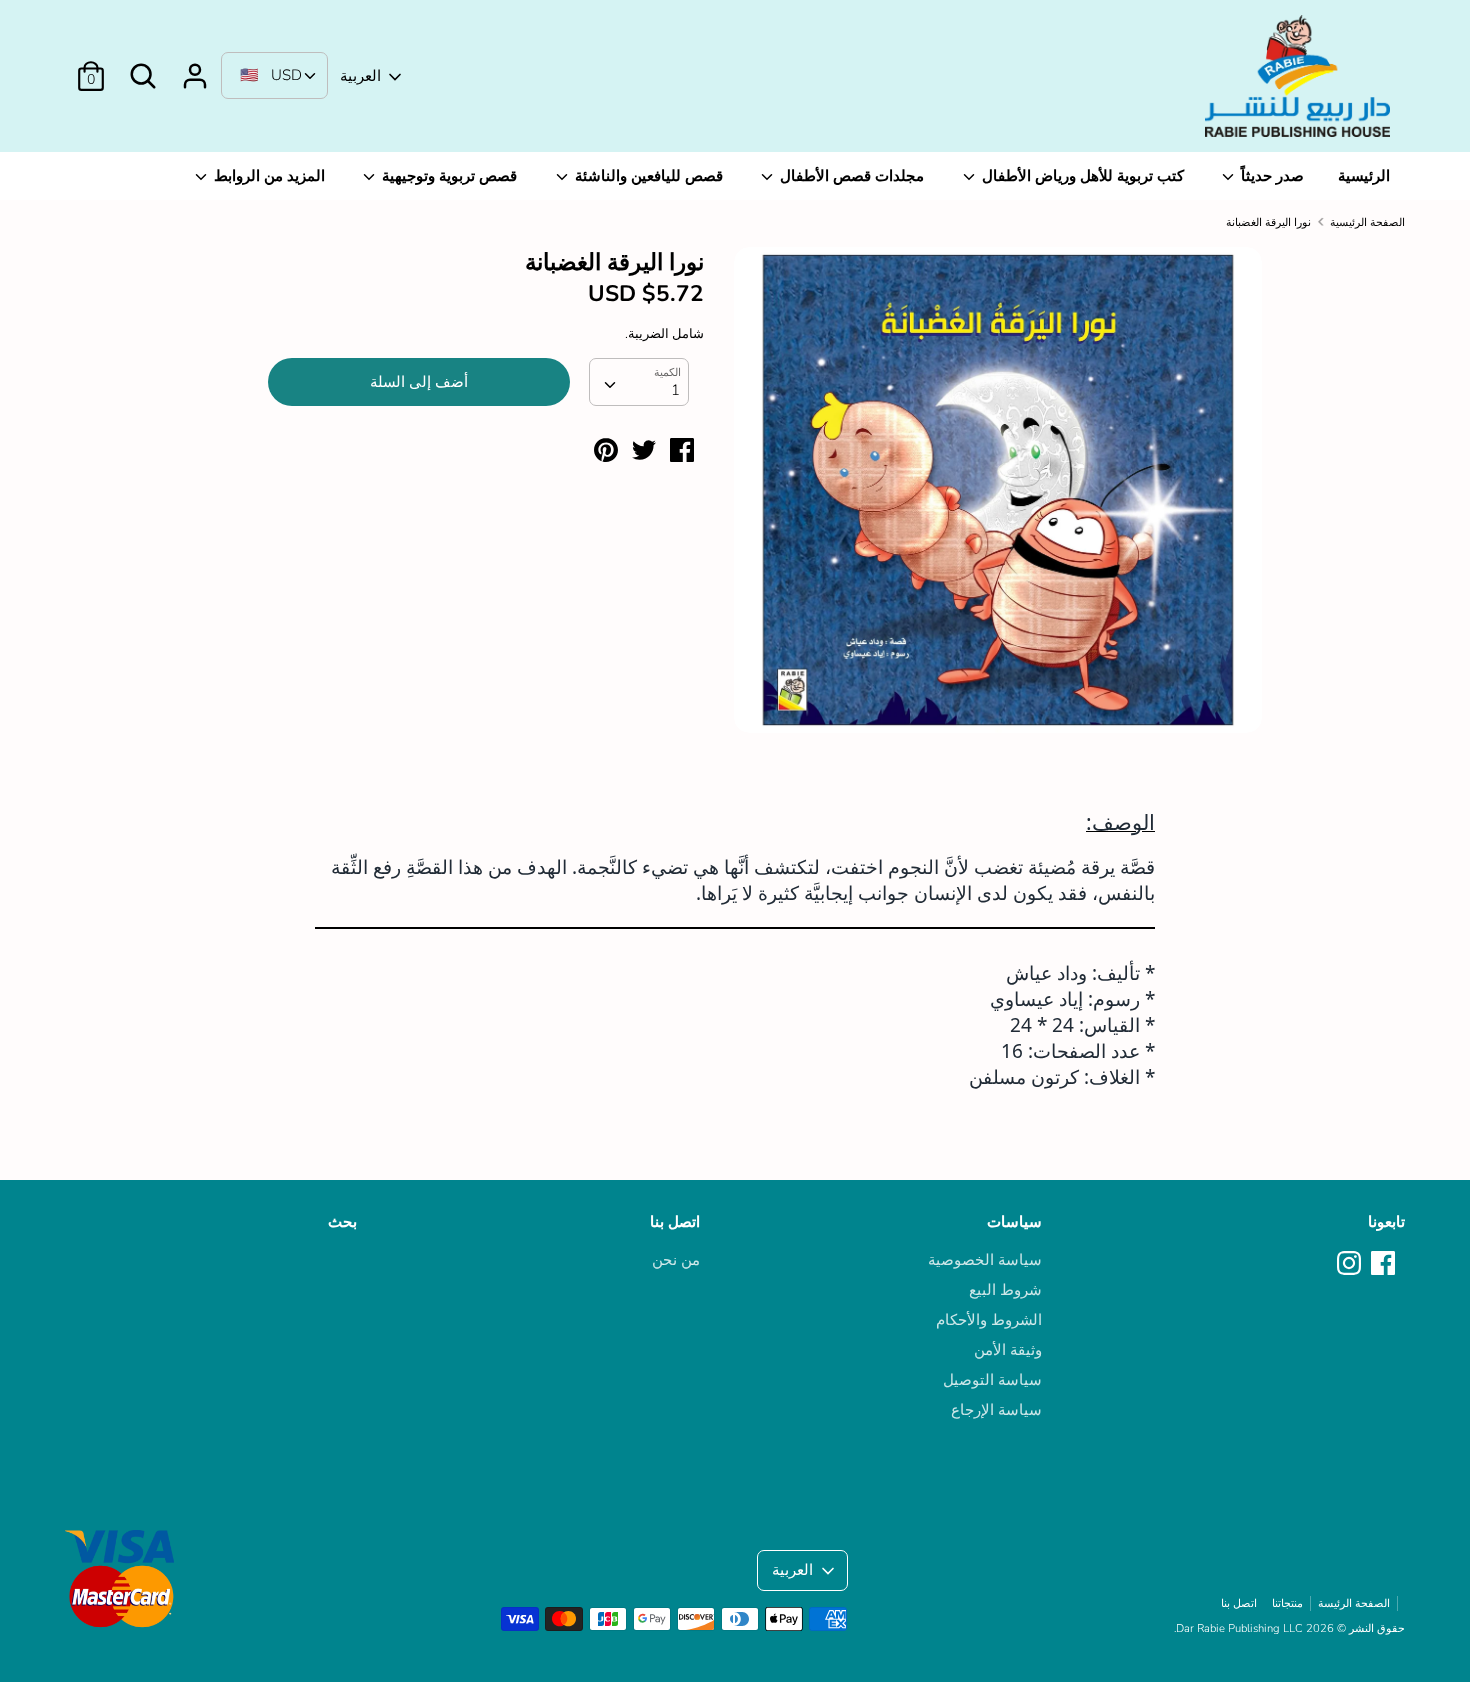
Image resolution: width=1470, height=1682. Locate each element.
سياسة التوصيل (992, 1380)
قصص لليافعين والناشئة (647, 176)
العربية (360, 76)
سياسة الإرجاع (996, 1410)
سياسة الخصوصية (985, 1260)
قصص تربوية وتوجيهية (447, 176)
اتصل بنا (675, 1222)
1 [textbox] (675, 390)
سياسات (1014, 1222)
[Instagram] (1351, 1264)
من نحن (676, 1260)
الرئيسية (1364, 176)
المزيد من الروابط (267, 176)
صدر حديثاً (1270, 176)
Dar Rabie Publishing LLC (1239, 1628)
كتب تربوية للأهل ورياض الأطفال (1081, 176)
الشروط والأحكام (989, 1320)
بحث (342, 1222)
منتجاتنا (1287, 1603)
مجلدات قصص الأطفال (850, 176)
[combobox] (639, 382)
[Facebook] (1385, 1264)
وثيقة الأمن (1008, 1350)
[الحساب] (195, 68)
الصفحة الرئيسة (1354, 1603)
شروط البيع (1005, 1290)
